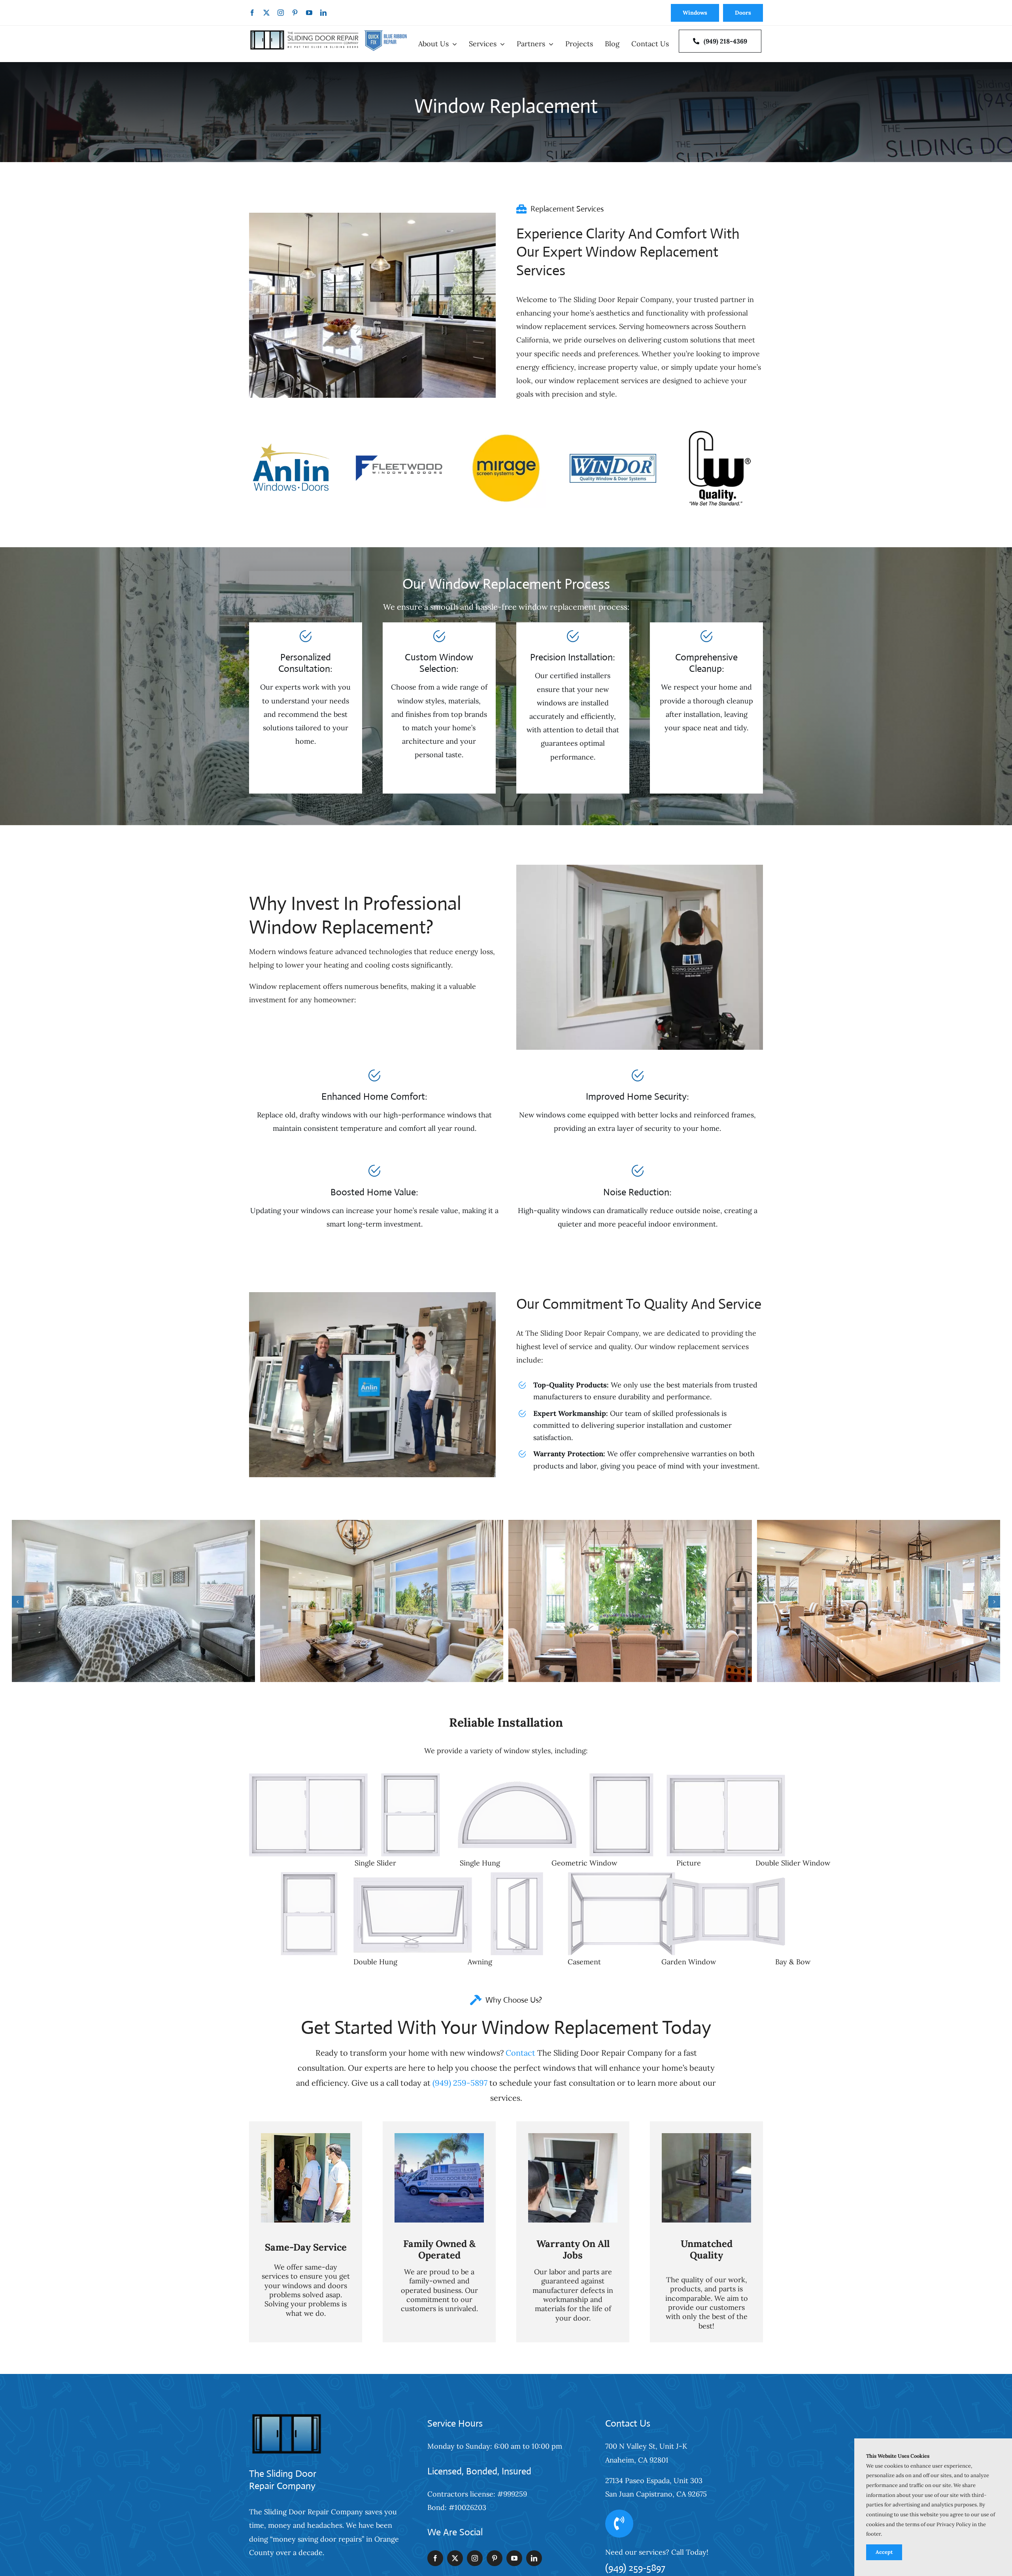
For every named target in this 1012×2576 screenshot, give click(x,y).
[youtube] (309, 13)
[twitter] (266, 13)
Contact (520, 2053)
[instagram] (281, 13)
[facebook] (252, 13)
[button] (18, 1602)
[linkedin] (323, 13)
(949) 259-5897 (460, 2083)
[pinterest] (295, 13)
